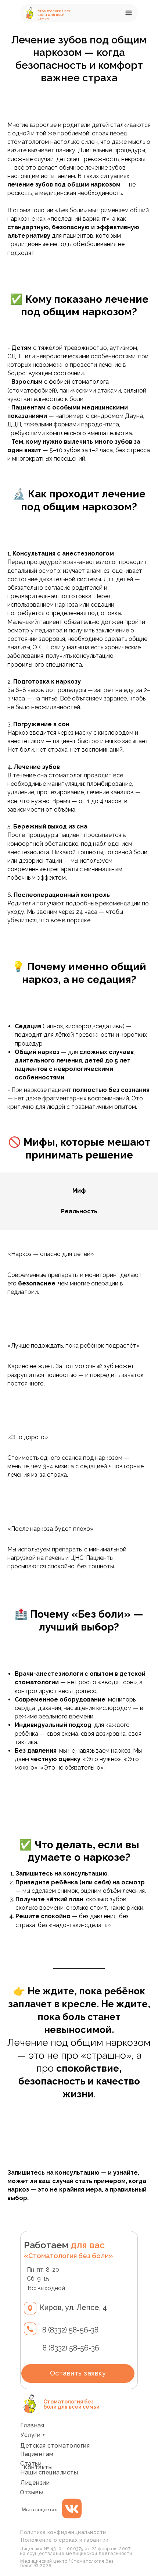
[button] (130, 13)
